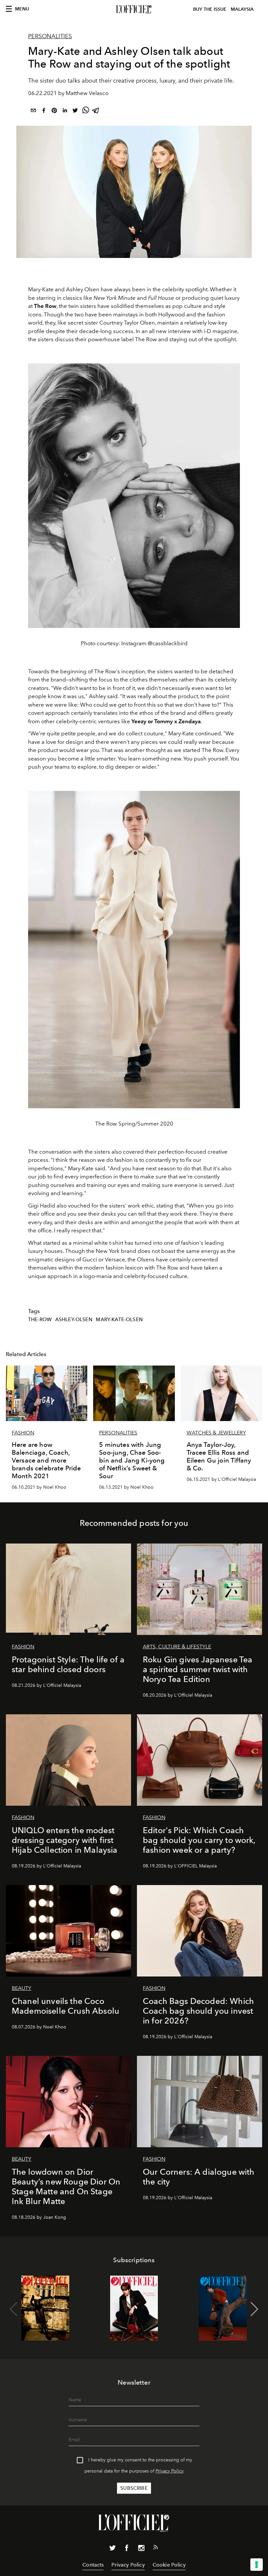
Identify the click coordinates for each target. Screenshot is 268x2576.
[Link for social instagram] (141, 2549)
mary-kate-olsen (119, 1320)
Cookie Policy (169, 2565)
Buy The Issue (210, 9)
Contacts (93, 2565)
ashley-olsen (74, 1320)
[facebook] (44, 112)
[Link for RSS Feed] (156, 2549)
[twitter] (75, 112)
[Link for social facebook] (127, 2549)
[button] (254, 2309)
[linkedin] (65, 112)
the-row (40, 1320)
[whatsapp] (86, 112)
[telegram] (96, 112)
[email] (33, 112)
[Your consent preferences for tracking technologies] (257, 2565)
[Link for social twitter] (112, 2549)
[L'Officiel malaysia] (134, 9)
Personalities (50, 36)
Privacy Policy (170, 2471)
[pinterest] (54, 112)
